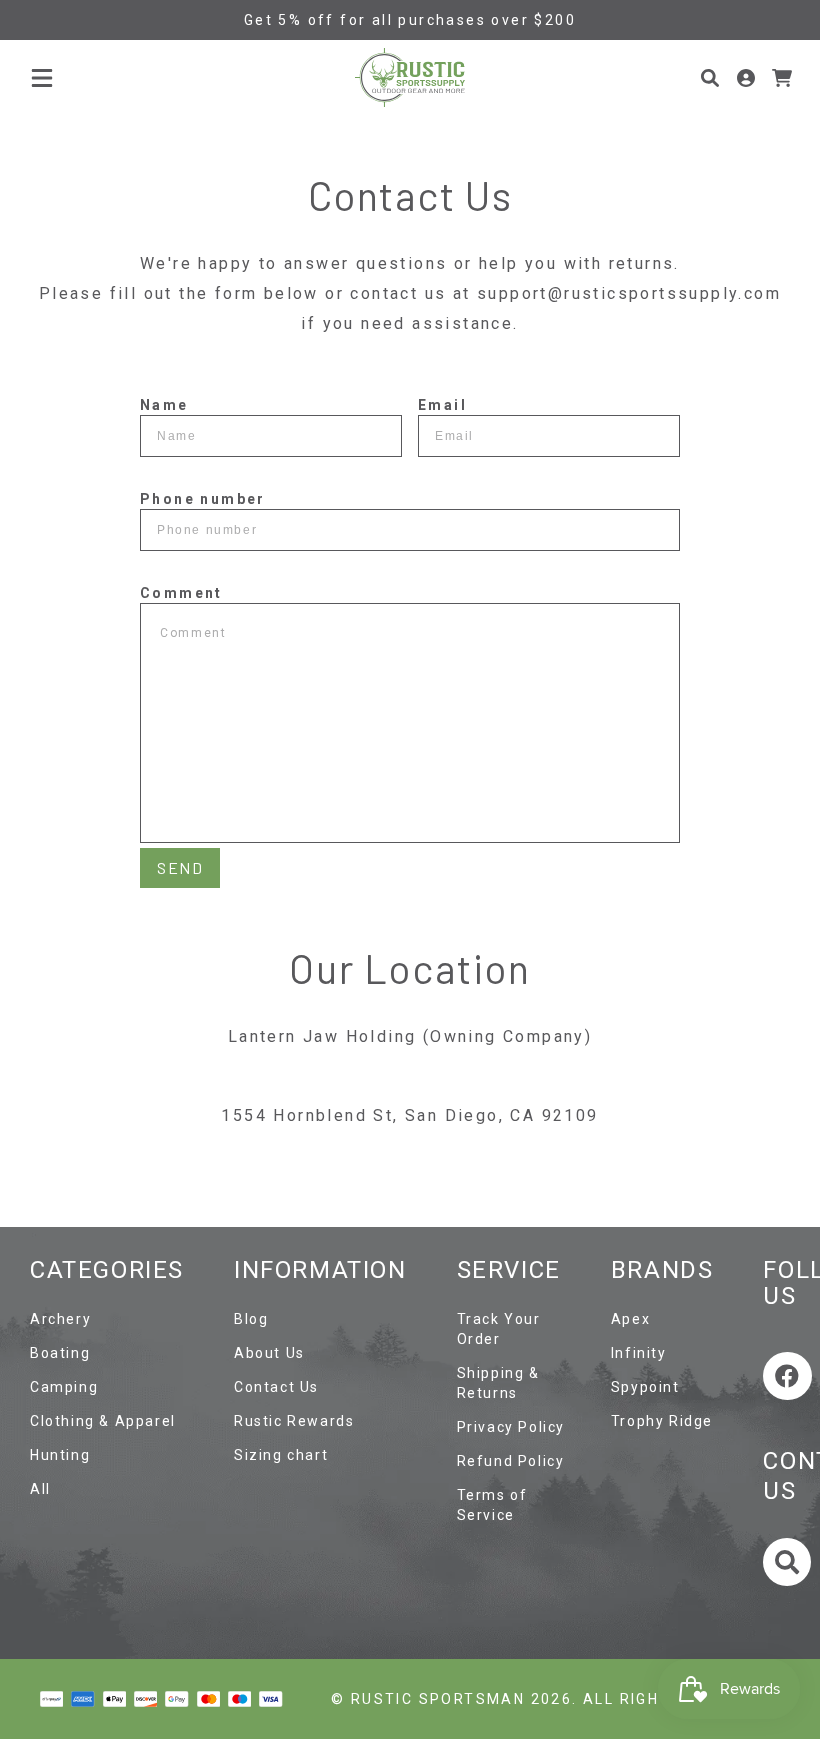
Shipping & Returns (498, 1383)
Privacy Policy (511, 1427)
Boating (60, 1353)
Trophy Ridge (662, 1421)
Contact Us (276, 1387)
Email (442, 405)
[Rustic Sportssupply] (410, 77)
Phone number (203, 499)
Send (180, 867)
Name (164, 405)
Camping (64, 1387)
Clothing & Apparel (103, 1421)
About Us (269, 1353)
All (40, 1489)
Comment (181, 593)
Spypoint (645, 1387)
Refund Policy (511, 1461)
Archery (60, 1319)
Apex (630, 1319)
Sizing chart (281, 1455)
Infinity (639, 1353)
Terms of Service (492, 1505)
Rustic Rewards (294, 1421)
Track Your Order (499, 1329)
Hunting (60, 1455)
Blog (251, 1319)
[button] (42, 78)
